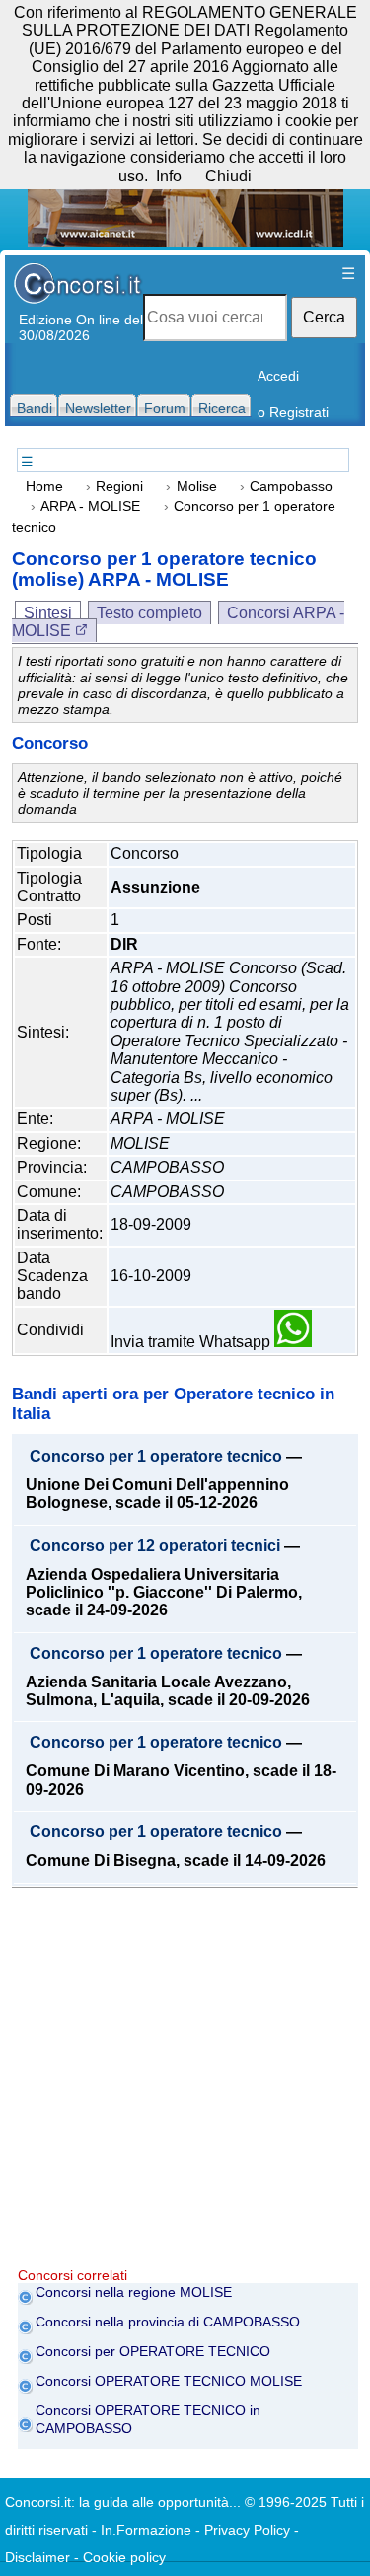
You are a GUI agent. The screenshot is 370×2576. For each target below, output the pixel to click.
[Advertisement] (185, 2082)
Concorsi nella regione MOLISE (134, 2292)
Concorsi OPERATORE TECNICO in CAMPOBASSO (148, 2419)
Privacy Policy (247, 2530)
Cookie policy (124, 2557)
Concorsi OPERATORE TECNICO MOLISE (169, 2381)
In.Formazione (146, 2530)
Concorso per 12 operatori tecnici (155, 1546)
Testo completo (149, 613)
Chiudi (228, 176)
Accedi (278, 376)
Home (44, 487)
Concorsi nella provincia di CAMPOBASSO (168, 2322)
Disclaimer (37, 2557)
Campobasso (291, 487)
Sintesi (48, 613)
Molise (197, 487)
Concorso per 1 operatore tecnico (156, 1457)
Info (169, 176)
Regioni (119, 487)
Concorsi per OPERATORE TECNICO (153, 2351)
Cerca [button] (324, 317)
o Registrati (293, 412)
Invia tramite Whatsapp (192, 1342)
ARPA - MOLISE (90, 506)
